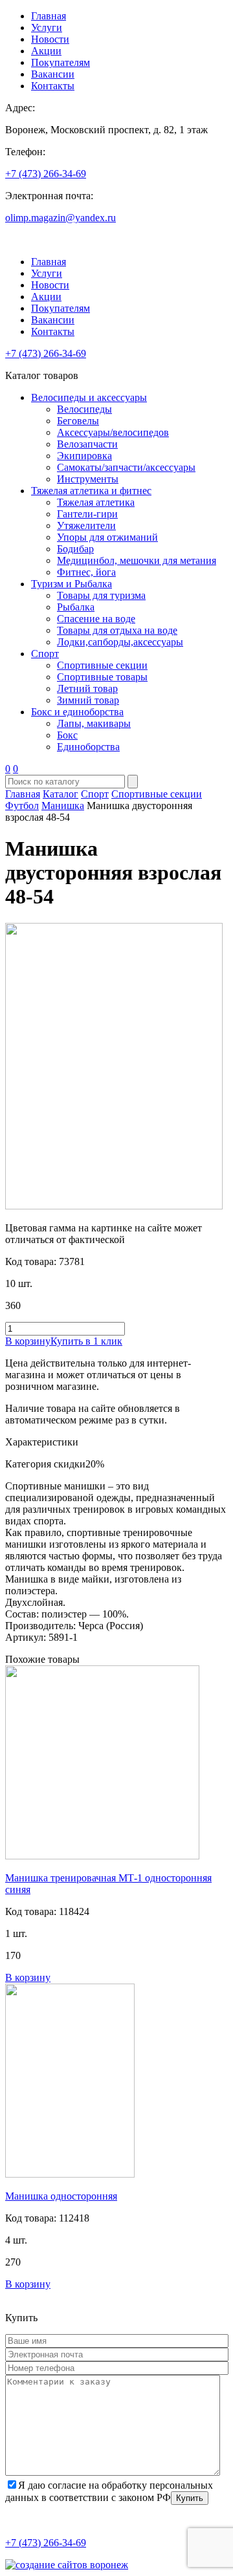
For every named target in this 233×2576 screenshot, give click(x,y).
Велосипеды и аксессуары (89, 397)
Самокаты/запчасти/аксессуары (126, 467)
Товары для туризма (101, 595)
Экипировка (84, 456)
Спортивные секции (102, 665)
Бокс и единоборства (77, 712)
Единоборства (88, 747)
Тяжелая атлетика (96, 502)
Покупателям (61, 62)
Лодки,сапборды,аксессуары (120, 642)
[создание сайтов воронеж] (67, 2565)
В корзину (28, 1341)
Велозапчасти (87, 444)
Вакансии (53, 74)
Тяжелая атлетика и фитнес (91, 491)
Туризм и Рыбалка (72, 584)
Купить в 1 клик (86, 1341)
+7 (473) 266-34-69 (46, 174)
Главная (49, 16)
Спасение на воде (96, 619)
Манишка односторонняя (61, 2196)
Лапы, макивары (94, 723)
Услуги (47, 27)
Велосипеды (84, 409)
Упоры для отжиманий (107, 537)
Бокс (67, 735)
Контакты (53, 86)
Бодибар (75, 549)
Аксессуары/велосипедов (113, 432)
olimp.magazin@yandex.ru (61, 218)
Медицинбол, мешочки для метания (137, 560)
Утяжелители (86, 525)
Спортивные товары (102, 677)
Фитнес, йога (86, 572)
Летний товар (87, 688)
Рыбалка (76, 607)
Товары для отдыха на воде (117, 630)
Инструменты (88, 479)
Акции (46, 51)
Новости (50, 39)
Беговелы (78, 421)
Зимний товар (88, 700)
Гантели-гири (87, 514)
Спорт (45, 654)
